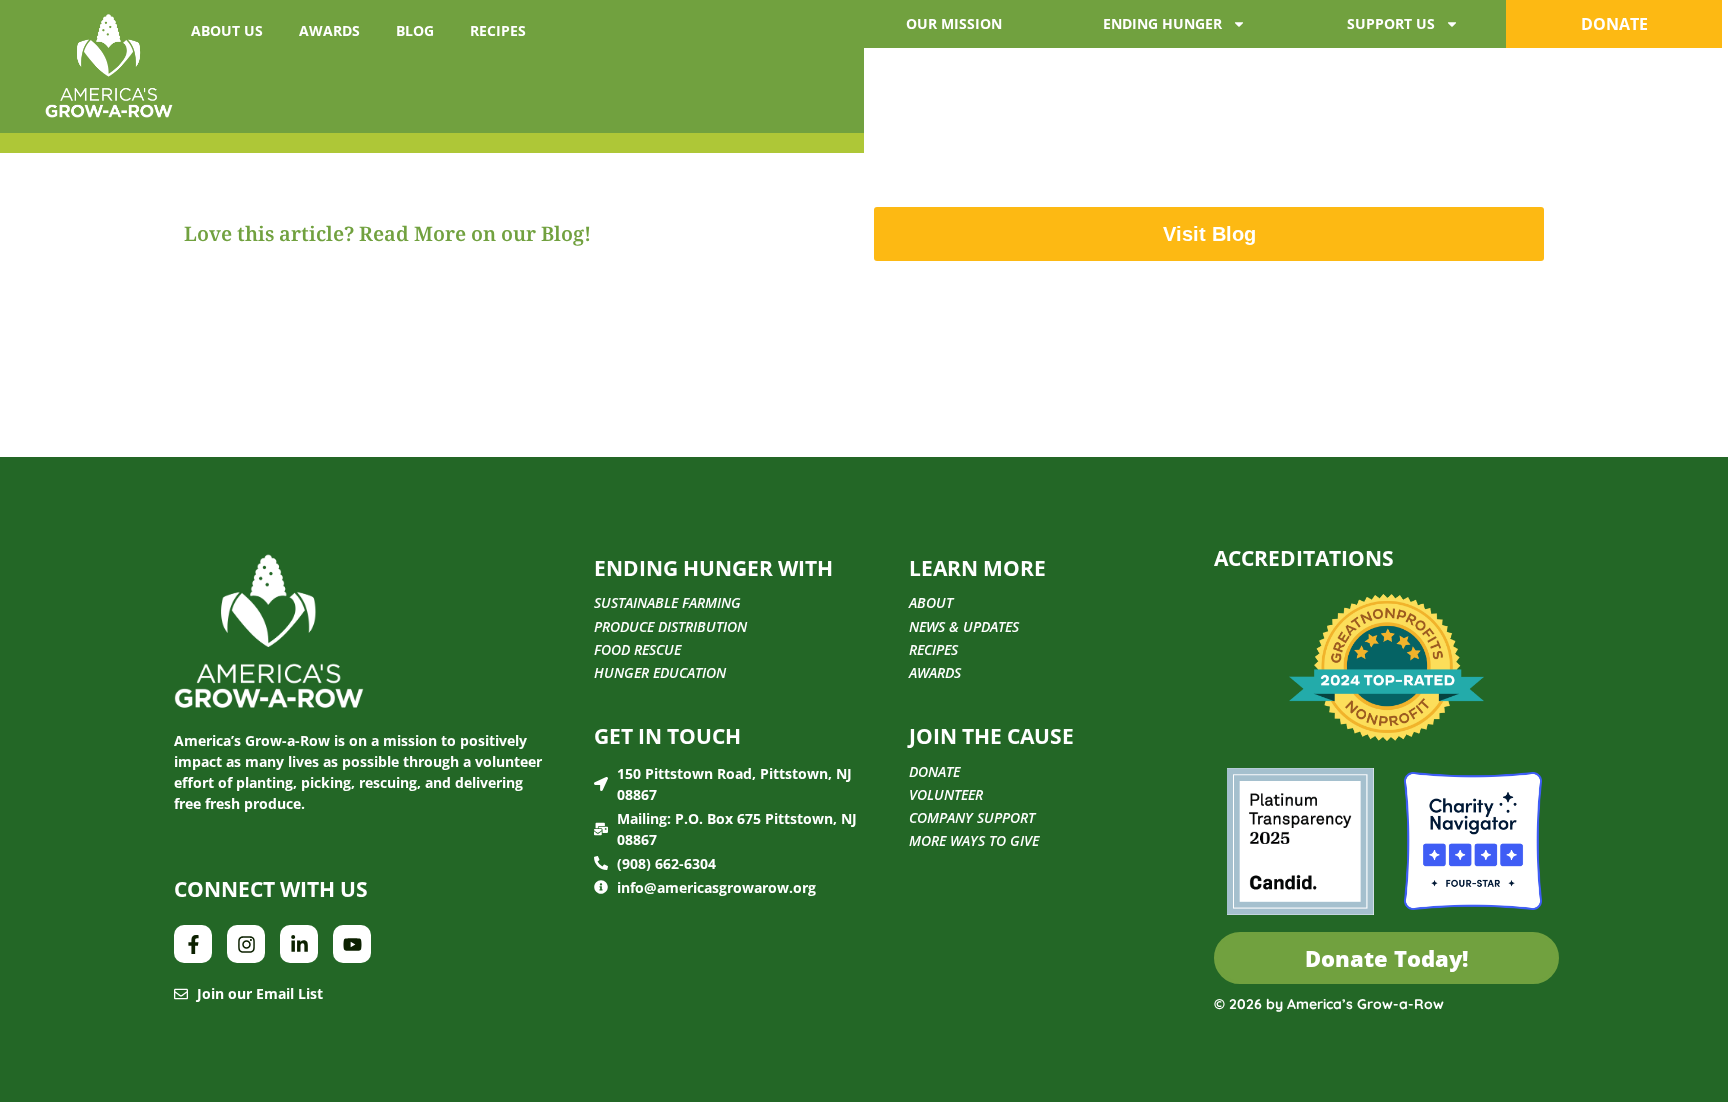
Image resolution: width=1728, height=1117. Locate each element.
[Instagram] (246, 944)
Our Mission (954, 23)
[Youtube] (352, 944)
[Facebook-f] (193, 944)
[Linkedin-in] (299, 944)
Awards (329, 30)
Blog (415, 30)
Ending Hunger (1162, 23)
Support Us (1391, 23)
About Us (227, 30)
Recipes (498, 30)
